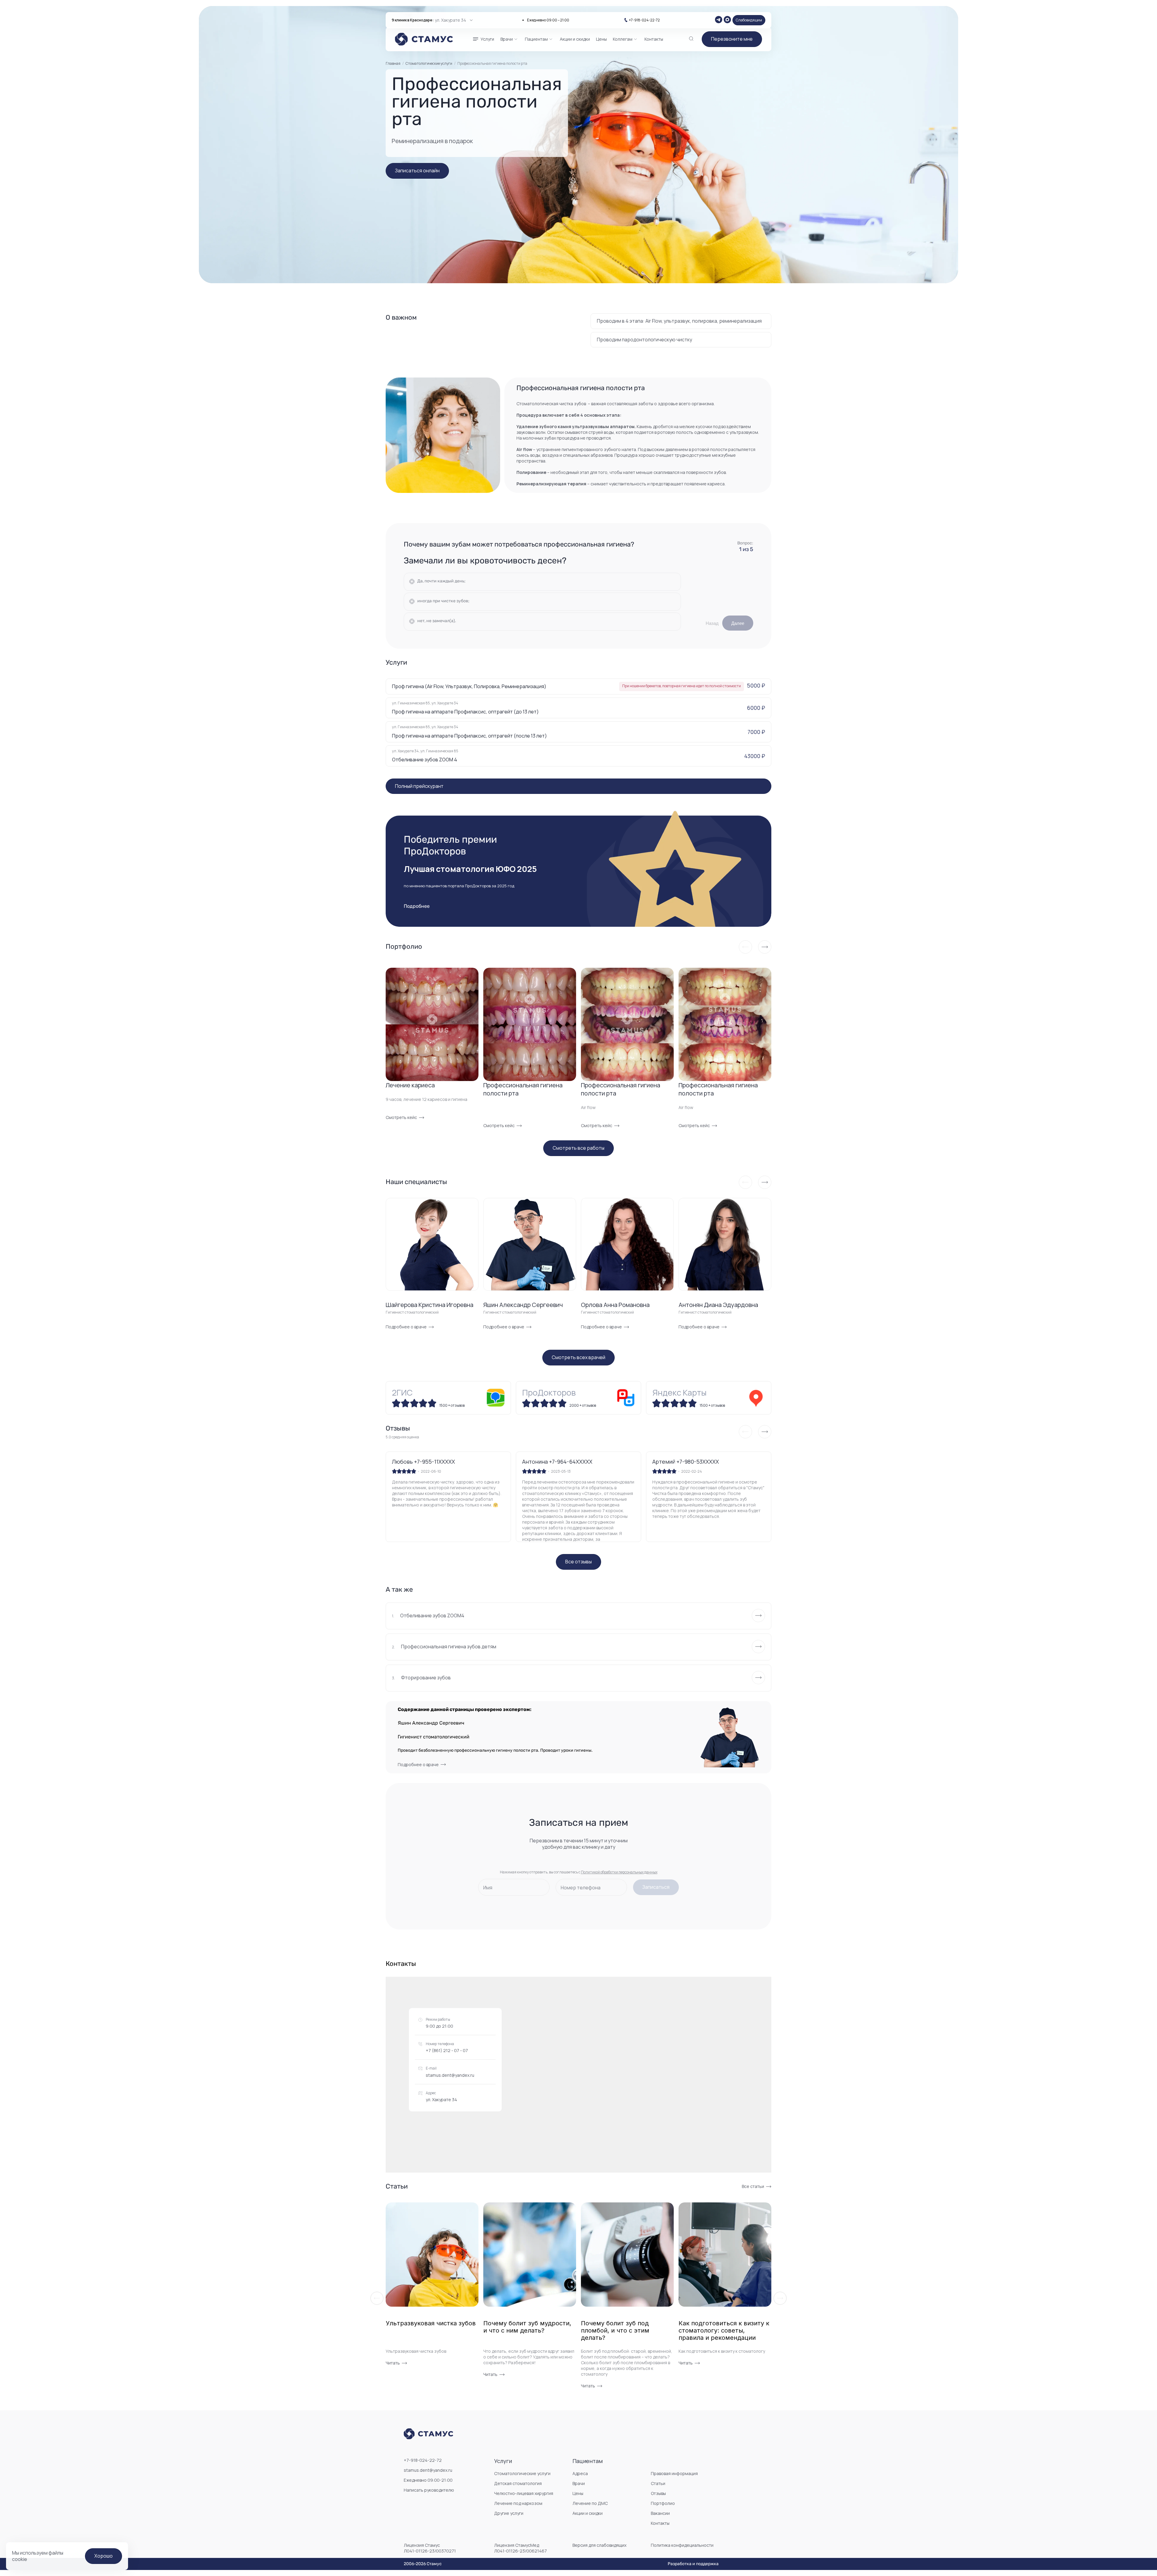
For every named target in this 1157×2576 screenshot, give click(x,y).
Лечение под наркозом (518, 2503)
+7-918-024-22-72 (644, 20)
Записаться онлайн (417, 171)
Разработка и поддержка (693, 2564)
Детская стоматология (518, 2483)
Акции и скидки (588, 2513)
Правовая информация (674, 2473)
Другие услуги (509, 2513)
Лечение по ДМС (590, 2503)
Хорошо (103, 2556)
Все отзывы (578, 1562)
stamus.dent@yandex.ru (450, 2075)
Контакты (660, 2523)
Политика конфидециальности (682, 2545)
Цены (578, 2493)
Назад (712, 623)
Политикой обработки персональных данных (619, 1872)
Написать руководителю (429, 2490)
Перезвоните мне (732, 39)
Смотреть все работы (578, 1148)
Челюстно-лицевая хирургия (524, 2493)
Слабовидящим (749, 20)
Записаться (656, 1887)
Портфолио (663, 2503)
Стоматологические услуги (429, 63)
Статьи (658, 2483)
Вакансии (660, 2513)
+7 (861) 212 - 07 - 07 (447, 2050)
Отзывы (658, 2493)
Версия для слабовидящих (599, 2545)
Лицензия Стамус (430, 2548)
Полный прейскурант (419, 786)
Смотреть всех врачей (578, 1357)
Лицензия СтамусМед (520, 2548)
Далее (738, 623)
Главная (393, 64)
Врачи (579, 2483)
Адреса (580, 2473)
